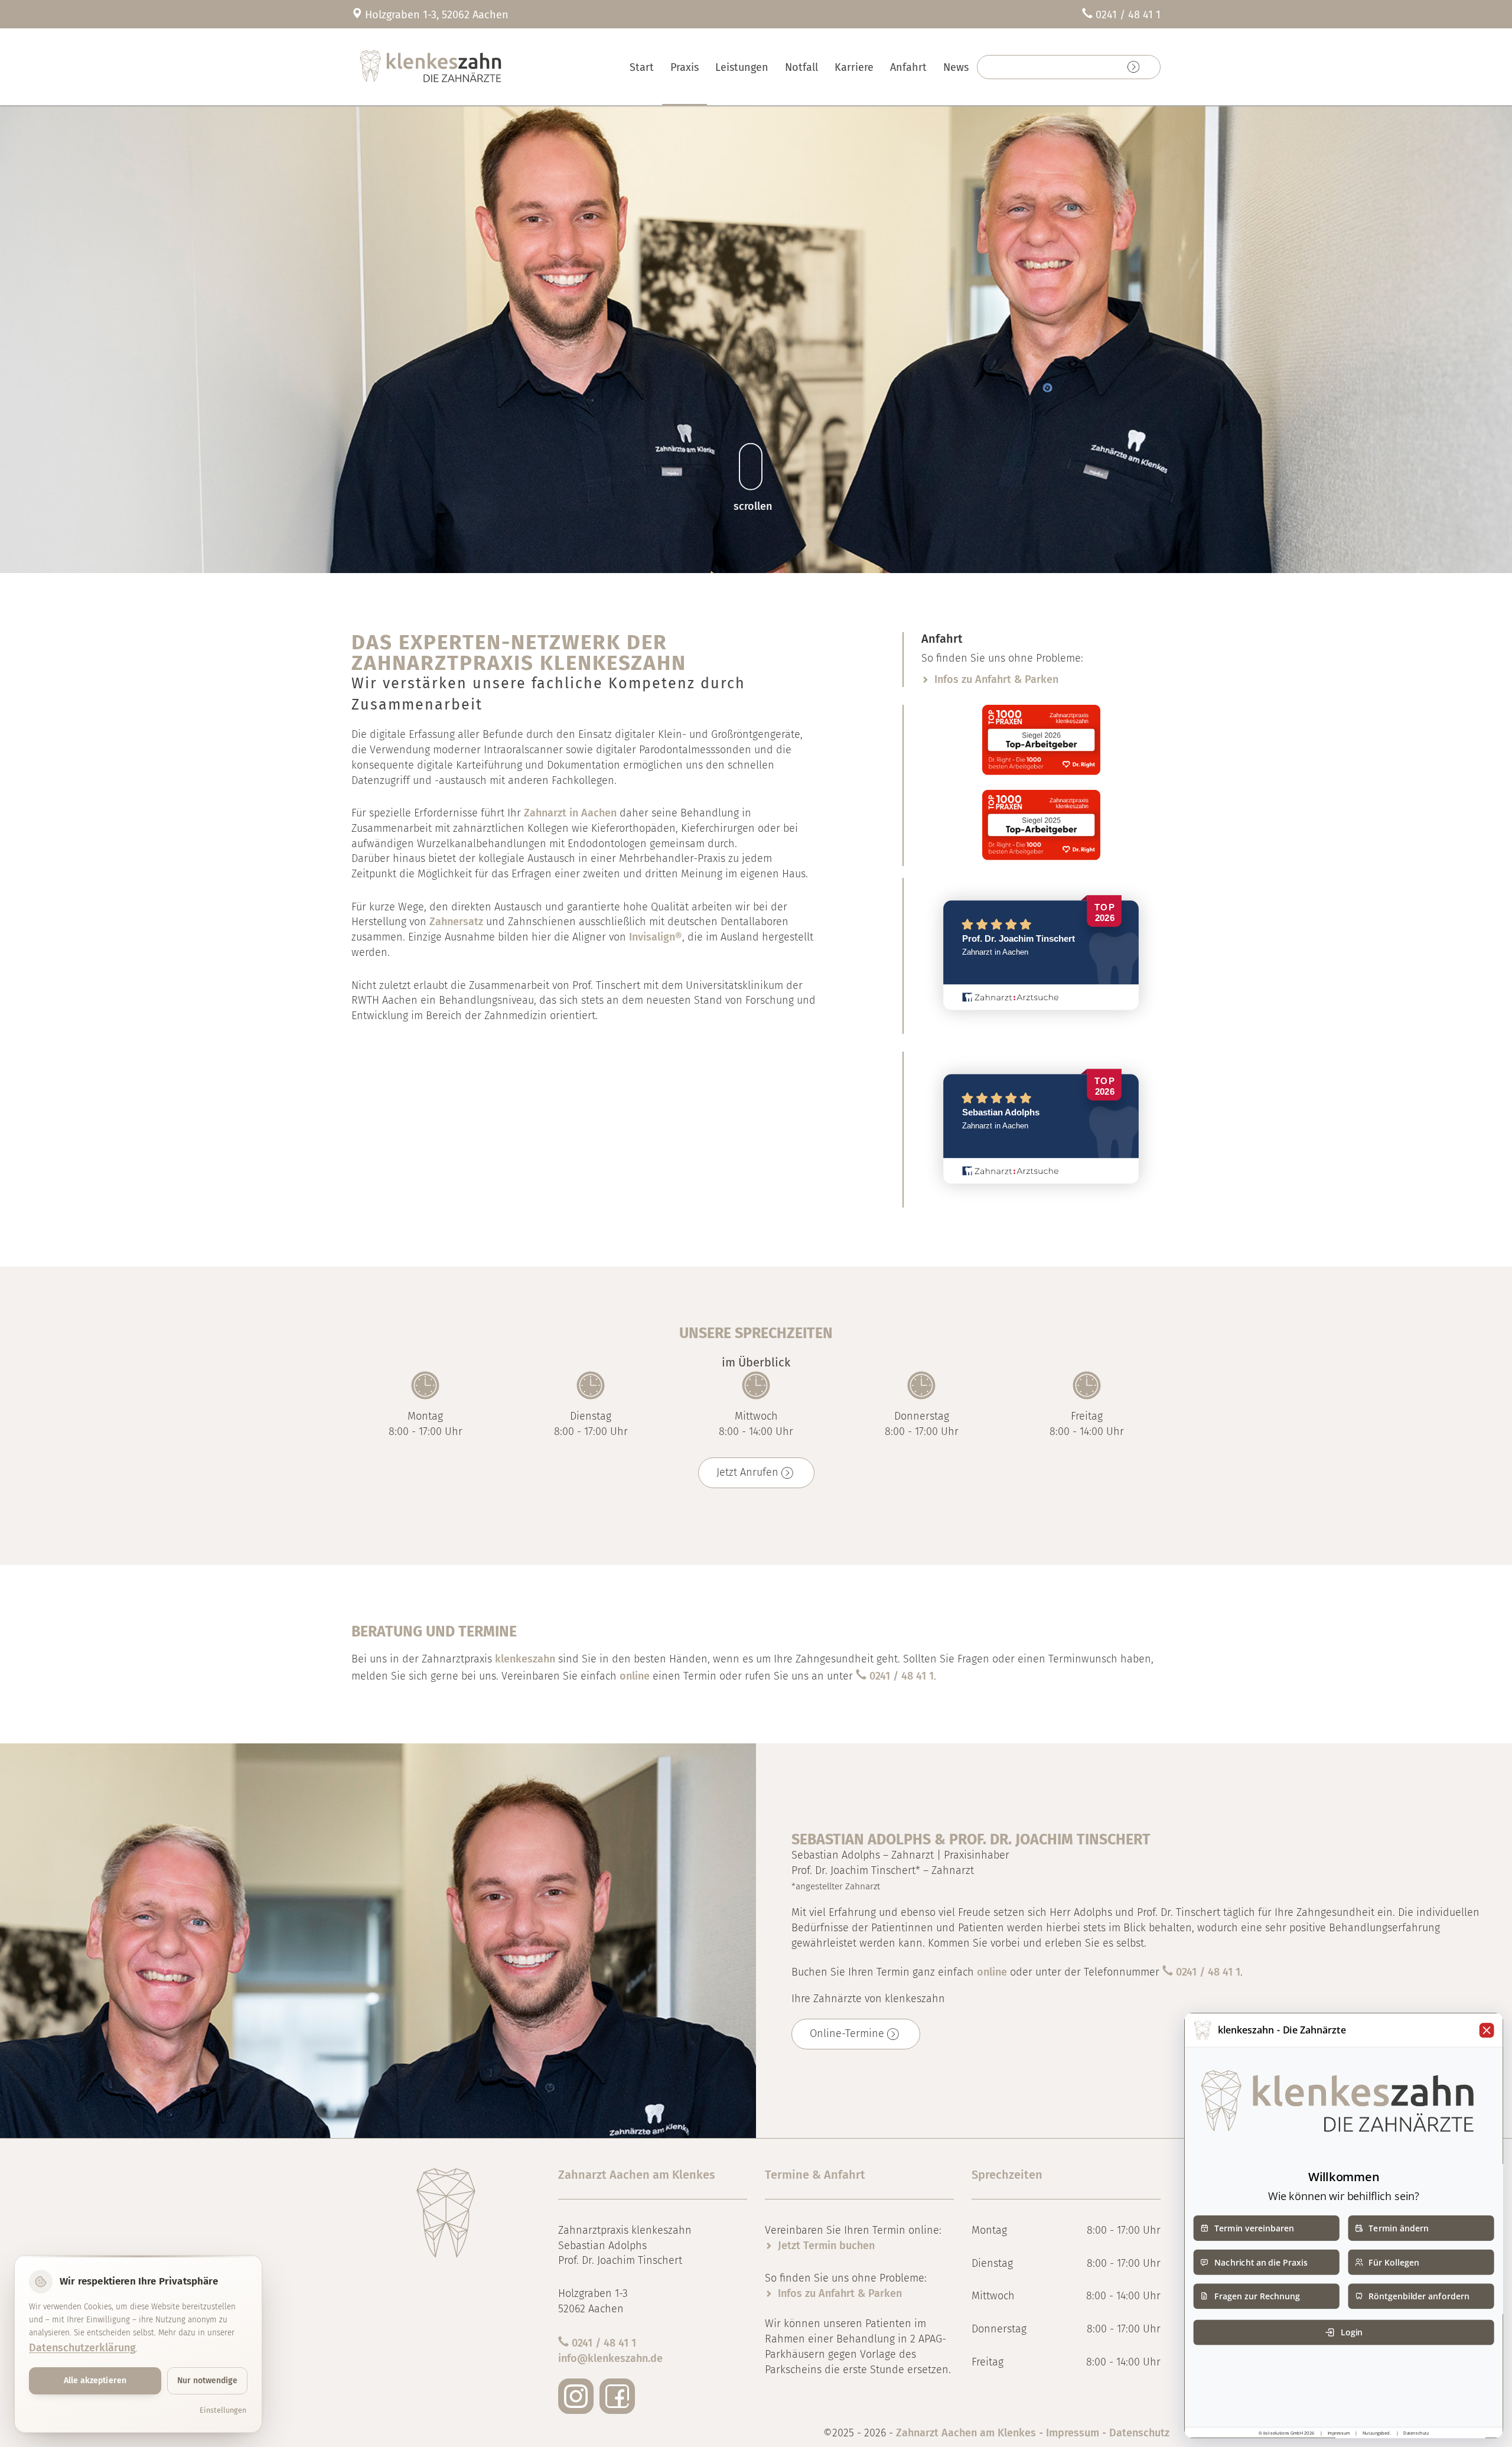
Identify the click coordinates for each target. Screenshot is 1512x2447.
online (635, 1676)
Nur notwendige (207, 2381)
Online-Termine (847, 2033)
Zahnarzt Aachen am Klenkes (967, 2433)
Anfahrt (908, 67)
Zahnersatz (456, 922)
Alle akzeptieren (95, 2381)
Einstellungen (223, 2410)
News (956, 67)
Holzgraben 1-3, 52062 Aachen (437, 15)
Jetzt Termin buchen (826, 2246)
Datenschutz (1139, 2433)
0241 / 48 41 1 (1128, 15)
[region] (756, 337)
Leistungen (742, 67)
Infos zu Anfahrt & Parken (996, 679)
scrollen (753, 506)
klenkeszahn (525, 1659)
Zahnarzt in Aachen (570, 813)
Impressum (1073, 2433)
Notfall (801, 67)
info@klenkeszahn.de (610, 2358)
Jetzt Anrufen (747, 1472)
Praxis (685, 67)
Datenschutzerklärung (82, 2348)
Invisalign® (656, 937)
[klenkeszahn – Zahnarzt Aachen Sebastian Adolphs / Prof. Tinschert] (486, 67)
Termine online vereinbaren (1060, 67)
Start (642, 67)
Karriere (854, 67)
